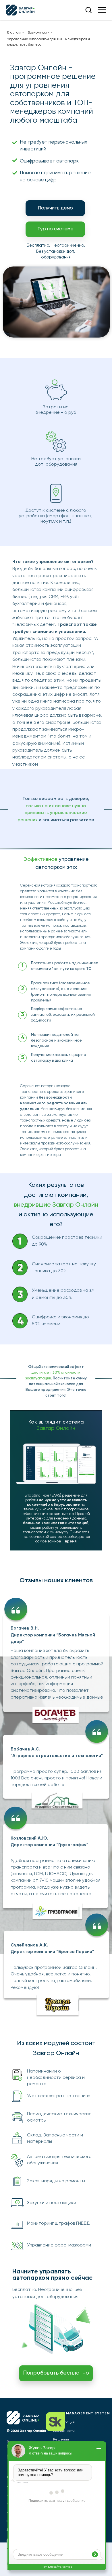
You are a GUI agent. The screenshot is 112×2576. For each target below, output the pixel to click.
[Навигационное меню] (102, 10)
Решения (61, 2440)
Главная (14, 33)
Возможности (39, 33)
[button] (88, 10)
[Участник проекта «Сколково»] (65, 2422)
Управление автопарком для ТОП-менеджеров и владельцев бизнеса (49, 42)
